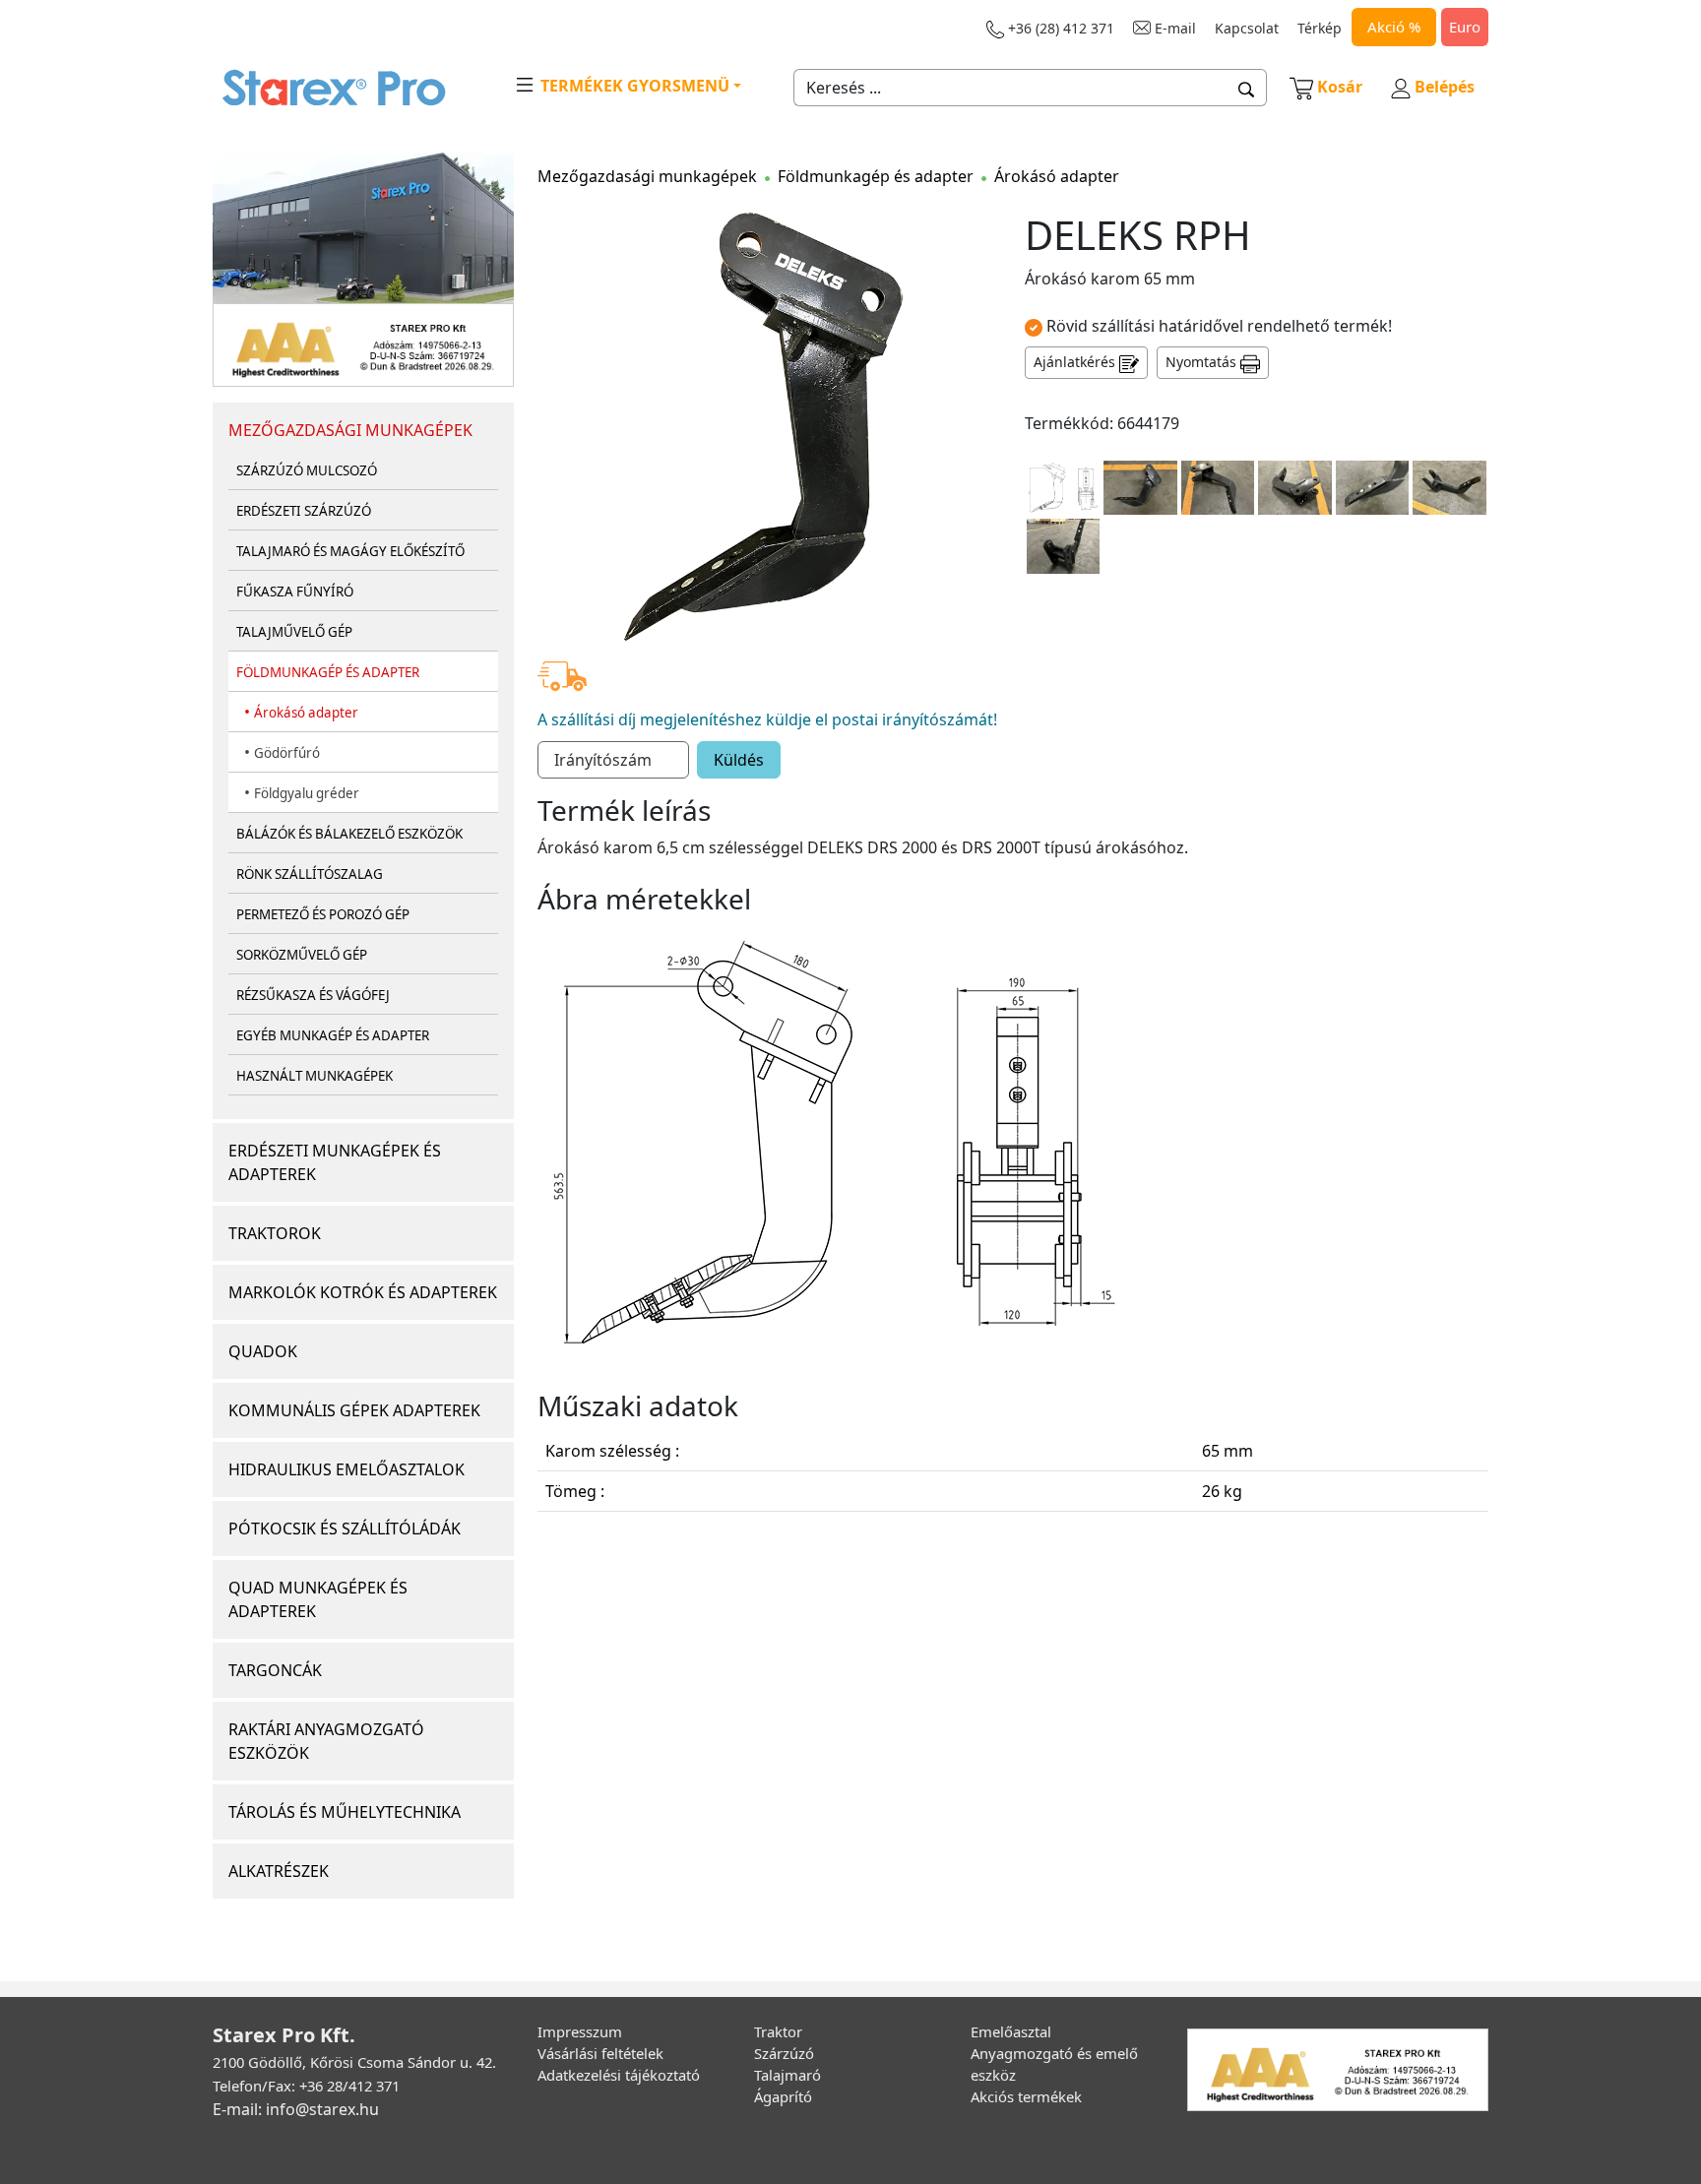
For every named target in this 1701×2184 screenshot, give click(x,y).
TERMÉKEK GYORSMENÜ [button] (633, 86)
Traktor (778, 2031)
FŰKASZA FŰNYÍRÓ (295, 592)
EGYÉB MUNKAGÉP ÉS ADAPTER (333, 1035)
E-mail (1173, 28)
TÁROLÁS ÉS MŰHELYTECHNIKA (345, 1812)
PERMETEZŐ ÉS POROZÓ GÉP (323, 914)
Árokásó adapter (306, 713)
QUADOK (263, 1351)
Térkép (1320, 28)
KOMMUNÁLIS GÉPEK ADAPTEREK (354, 1410)
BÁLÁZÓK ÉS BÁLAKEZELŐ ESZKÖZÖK (349, 834)
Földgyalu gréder (307, 793)
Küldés (739, 760)
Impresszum (580, 2031)
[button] (1247, 88)
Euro (1465, 27)
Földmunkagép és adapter (876, 176)
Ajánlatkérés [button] (1076, 362)
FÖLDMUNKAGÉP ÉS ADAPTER (328, 672)
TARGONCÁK (275, 1670)
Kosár (1340, 87)
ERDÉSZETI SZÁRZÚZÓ (304, 511)
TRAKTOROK (275, 1233)
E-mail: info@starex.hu (296, 2109)
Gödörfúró (287, 753)
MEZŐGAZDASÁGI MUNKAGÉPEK (350, 430)
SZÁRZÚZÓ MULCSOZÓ (307, 470)
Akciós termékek (1026, 2096)
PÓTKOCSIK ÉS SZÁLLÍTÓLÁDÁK (345, 1529)
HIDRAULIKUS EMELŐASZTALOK (346, 1469)
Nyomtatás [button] (1203, 362)
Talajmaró (787, 2075)
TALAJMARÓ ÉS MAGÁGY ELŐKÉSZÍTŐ (350, 551)
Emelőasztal (1011, 2031)
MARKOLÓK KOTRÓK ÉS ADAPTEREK (363, 1292)
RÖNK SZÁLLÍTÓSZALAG (310, 874)
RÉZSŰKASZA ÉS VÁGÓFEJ (313, 995)
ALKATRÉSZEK (279, 1871)
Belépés (1443, 87)
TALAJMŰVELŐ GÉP (294, 632)
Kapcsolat (1247, 28)
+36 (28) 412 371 (1059, 28)
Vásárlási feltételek (600, 2053)
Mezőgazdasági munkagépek (647, 176)
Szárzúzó (784, 2053)
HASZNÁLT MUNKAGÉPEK (315, 1076)
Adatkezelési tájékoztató (619, 2075)
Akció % (1394, 27)
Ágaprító (783, 2096)
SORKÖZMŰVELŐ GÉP (302, 955)
